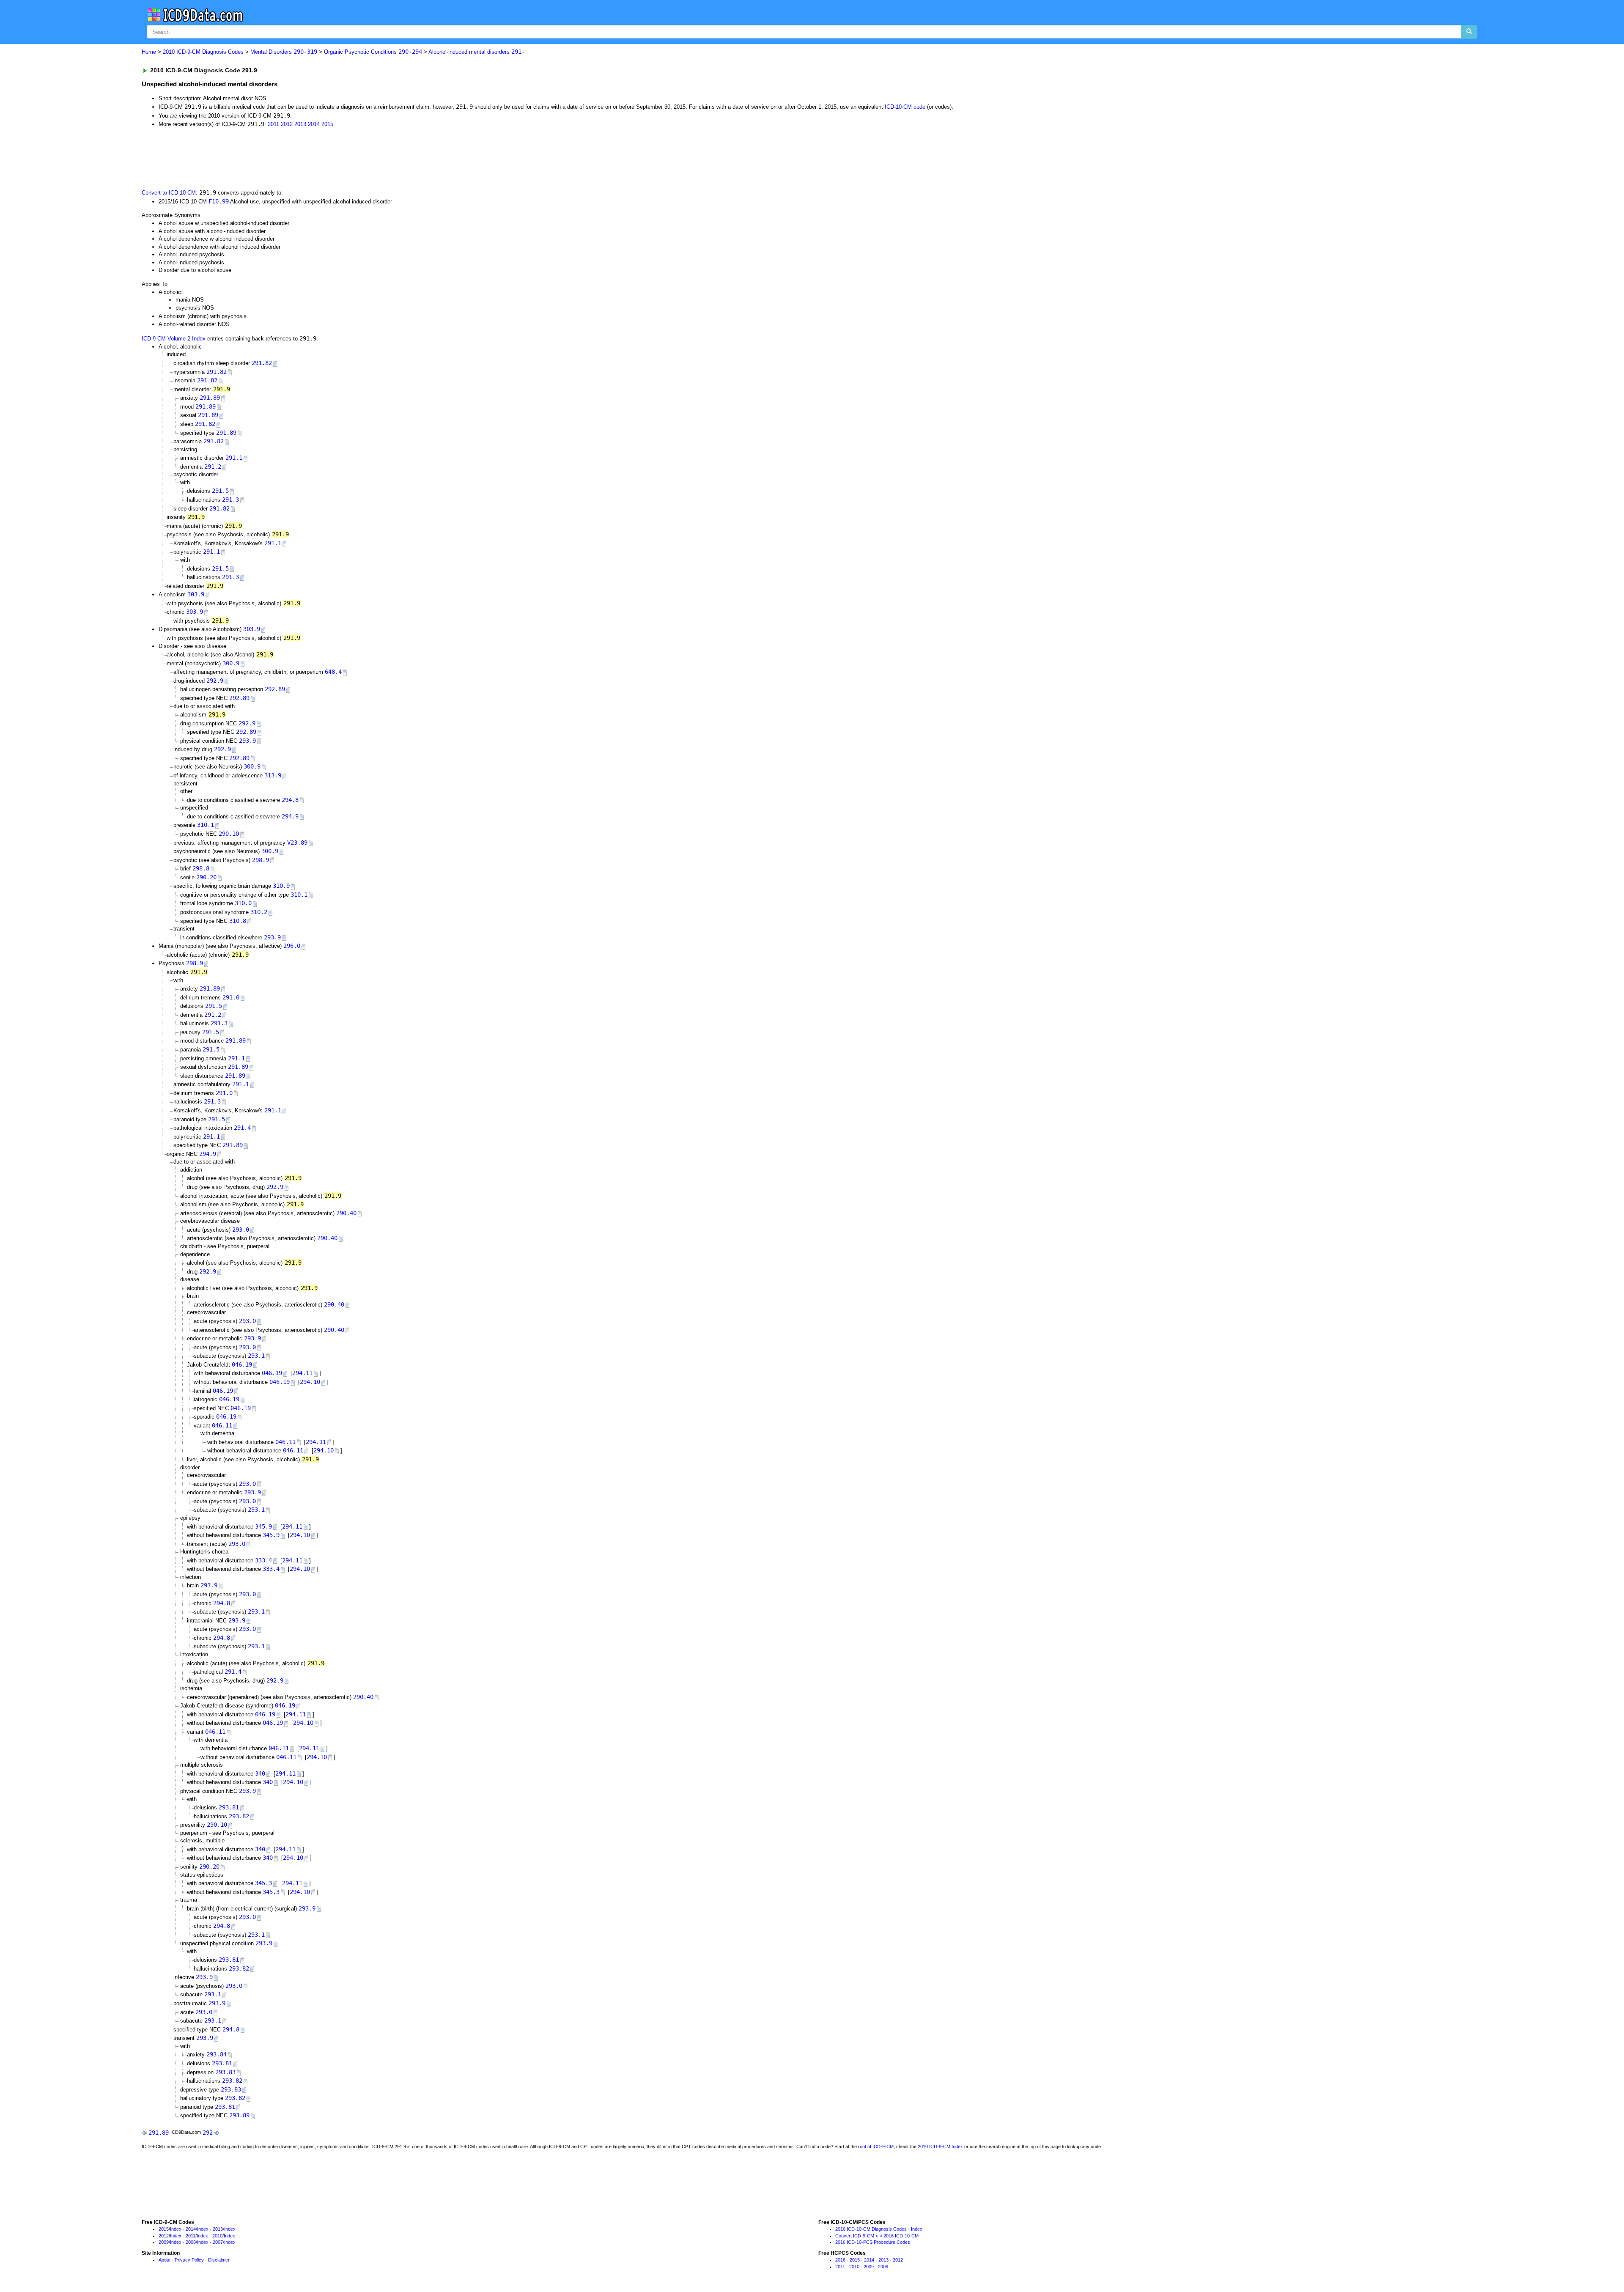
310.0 (243, 903)
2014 (314, 124)
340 (260, 1773)
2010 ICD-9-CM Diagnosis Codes (203, 52)
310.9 (281, 886)
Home (149, 52)
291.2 (213, 467)
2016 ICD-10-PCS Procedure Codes (873, 2242)
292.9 (215, 681)
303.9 (196, 594)
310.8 (238, 921)
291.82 (262, 363)
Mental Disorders (284, 52)
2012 (287, 124)
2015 (327, 124)
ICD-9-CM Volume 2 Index (174, 339)
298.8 (201, 868)
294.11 (302, 1373)
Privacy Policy (189, 2260)
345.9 (263, 1526)
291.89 (210, 398)
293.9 (247, 741)
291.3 (230, 500)
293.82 (239, 1816)
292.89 (275, 689)
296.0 (292, 946)
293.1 (256, 1356)
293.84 (217, 2054)
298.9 (261, 860)
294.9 (290, 816)
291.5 (220, 491)
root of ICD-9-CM (876, 2147)
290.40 (346, 1213)
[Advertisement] (293, 158)
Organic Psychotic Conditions (373, 52)
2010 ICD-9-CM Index (940, 2147)
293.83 (225, 2072)
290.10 (229, 834)
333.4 (263, 1560)
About (165, 2260)
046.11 (222, 1425)
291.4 (242, 1128)
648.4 (333, 672)
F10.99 (219, 201)
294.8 (290, 800)
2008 (191, 2242)
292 (208, 2133)
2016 (840, 2260)
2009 (164, 2242)
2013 (300, 124)
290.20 (206, 877)
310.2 (259, 912)
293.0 (241, 1230)
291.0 (231, 997)
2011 (273, 124)
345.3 (263, 1883)
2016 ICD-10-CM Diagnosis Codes (871, 2229)
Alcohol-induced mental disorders (477, 52)
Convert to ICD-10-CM (169, 193)
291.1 (234, 458)
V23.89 (297, 843)
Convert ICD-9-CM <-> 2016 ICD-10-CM (877, 2236)
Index (176, 2229)
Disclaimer (219, 2260)
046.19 (242, 1364)
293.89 (239, 2115)
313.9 (273, 775)
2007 (218, 2242)
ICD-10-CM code (905, 107)
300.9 (231, 663)
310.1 (206, 825)
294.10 (310, 1382)
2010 (217, 2236)
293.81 (229, 1807)
